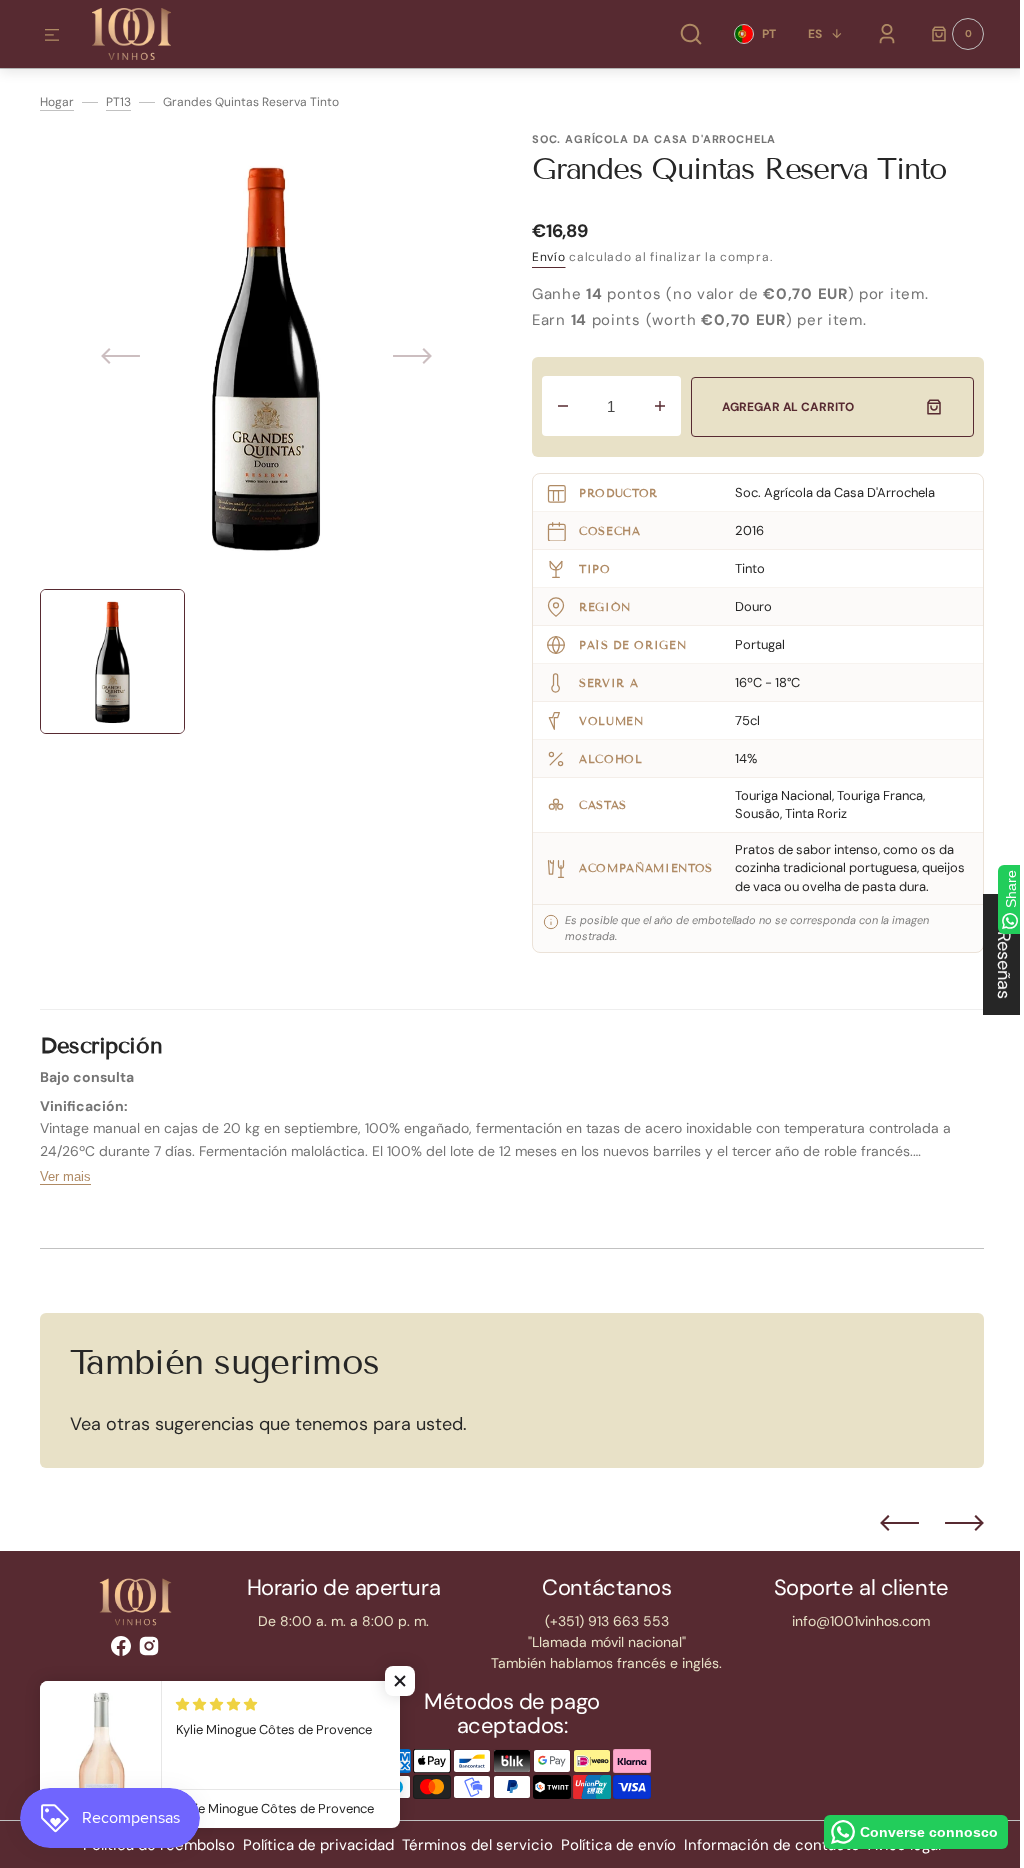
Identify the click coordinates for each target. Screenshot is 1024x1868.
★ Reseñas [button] (989, 954)
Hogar (57, 102)
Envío (549, 257)
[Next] (949, 1541)
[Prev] (884, 1541)
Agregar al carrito (783, 407)
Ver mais (65, 1194)
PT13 (118, 102)
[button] (52, 36)
